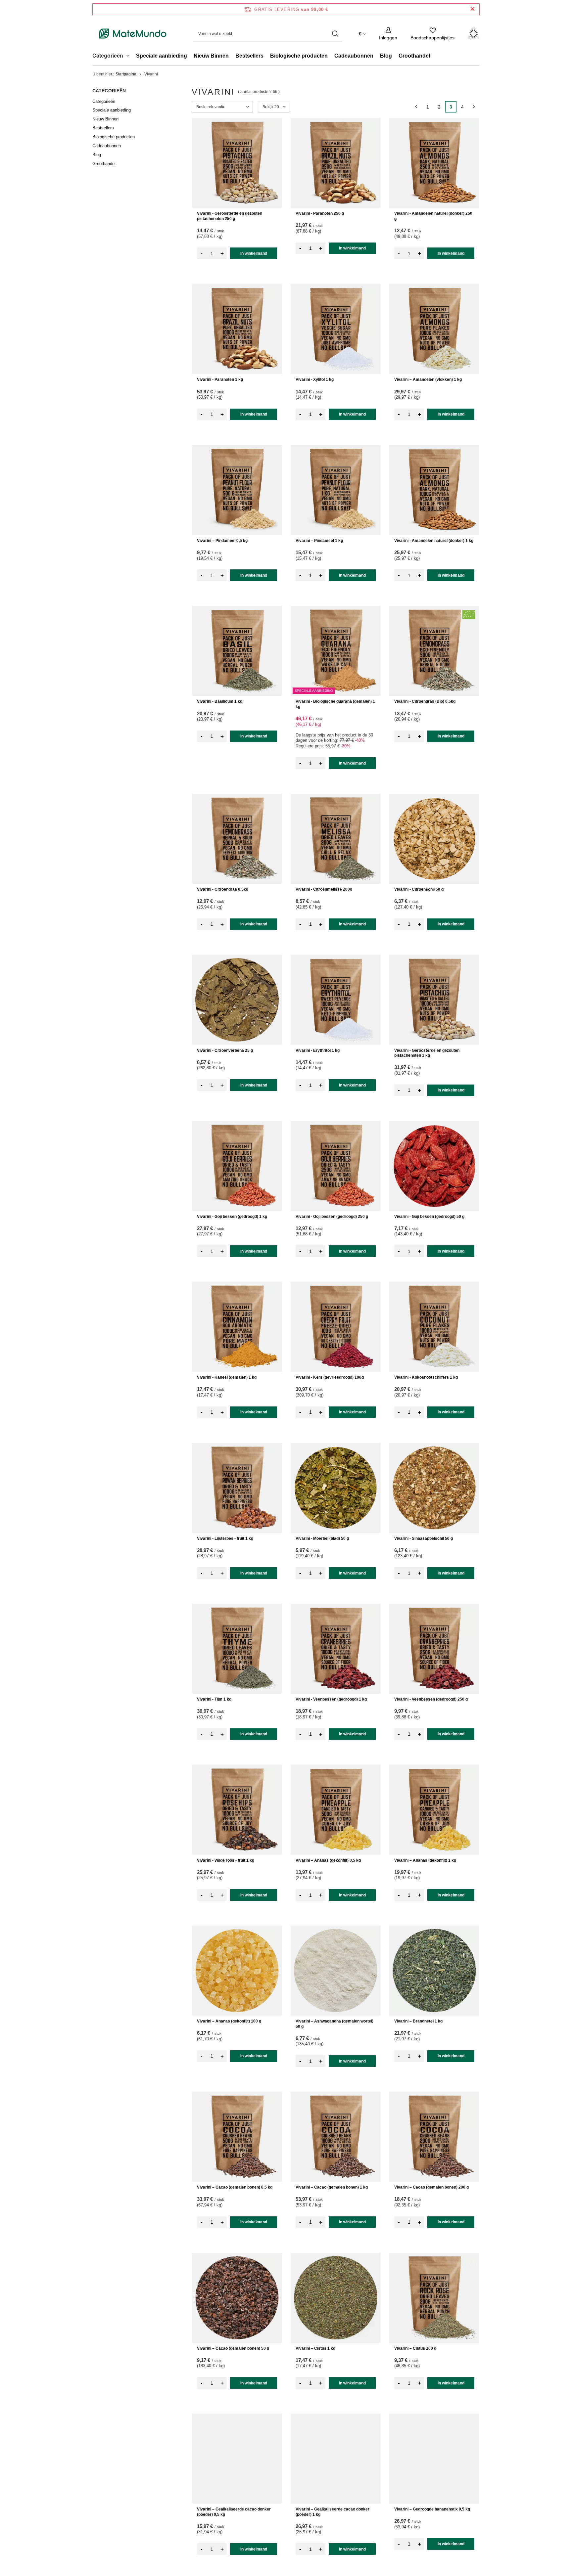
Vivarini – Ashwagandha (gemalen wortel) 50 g (334, 2024)
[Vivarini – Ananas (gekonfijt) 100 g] (237, 1971)
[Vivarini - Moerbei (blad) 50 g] (336, 1488)
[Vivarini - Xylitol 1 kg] (336, 329)
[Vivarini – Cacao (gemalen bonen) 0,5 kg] (237, 2137)
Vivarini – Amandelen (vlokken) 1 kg (428, 379)
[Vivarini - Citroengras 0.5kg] (237, 839)
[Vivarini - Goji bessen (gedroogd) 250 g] (336, 1166)
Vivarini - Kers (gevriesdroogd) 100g (330, 1377)
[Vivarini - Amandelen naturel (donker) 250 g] (434, 163)
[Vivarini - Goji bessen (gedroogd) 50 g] (434, 1166)
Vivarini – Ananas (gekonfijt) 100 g (229, 2021)
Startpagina (126, 74)
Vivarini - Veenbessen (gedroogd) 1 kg (331, 1699)
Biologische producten (299, 56)
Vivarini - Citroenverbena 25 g (225, 1050)
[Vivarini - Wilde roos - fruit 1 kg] (237, 1810)
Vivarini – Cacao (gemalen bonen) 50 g (233, 2348)
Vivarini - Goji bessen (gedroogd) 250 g (332, 1217)
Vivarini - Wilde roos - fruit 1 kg (226, 1860)
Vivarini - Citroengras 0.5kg (223, 889)
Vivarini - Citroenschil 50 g (419, 889)
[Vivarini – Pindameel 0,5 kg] (237, 490)
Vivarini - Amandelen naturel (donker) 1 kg (434, 541)
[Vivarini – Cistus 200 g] (434, 2298)
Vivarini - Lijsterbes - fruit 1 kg (225, 1538)
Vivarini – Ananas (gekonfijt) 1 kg (425, 1860)
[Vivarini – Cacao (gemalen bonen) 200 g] (434, 2137)
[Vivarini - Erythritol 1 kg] (336, 1000)
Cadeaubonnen (354, 56)
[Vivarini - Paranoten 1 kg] (237, 329)
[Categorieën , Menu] (130, 57)
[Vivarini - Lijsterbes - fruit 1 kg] (237, 1488)
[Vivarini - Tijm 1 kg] (237, 1649)
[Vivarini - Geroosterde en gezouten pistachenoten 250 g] (237, 163)
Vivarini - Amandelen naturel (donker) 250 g (433, 216)
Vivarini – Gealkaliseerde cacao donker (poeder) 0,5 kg (234, 2512)
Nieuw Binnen (211, 56)
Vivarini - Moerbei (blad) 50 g (322, 1538)
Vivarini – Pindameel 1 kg (319, 541)
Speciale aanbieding (162, 56)
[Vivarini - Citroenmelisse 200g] (336, 839)
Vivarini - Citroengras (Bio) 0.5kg (425, 701)
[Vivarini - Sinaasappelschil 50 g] (434, 1488)
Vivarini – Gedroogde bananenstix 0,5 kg (432, 2509)
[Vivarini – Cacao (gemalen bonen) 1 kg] (336, 2137)
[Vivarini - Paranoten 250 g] (336, 163)
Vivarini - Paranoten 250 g (320, 213)
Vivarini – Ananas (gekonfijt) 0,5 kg (328, 1860)
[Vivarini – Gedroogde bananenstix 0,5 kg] (434, 2459)
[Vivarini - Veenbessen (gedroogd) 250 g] (434, 1649)
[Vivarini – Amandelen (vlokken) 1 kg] (434, 329)
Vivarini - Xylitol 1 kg (315, 379)
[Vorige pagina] (416, 107)
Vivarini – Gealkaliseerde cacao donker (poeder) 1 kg (333, 2512)
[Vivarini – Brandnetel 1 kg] (434, 1971)
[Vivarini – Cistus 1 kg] (336, 2298)
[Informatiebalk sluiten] (473, 9)
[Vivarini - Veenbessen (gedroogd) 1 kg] (336, 1649)
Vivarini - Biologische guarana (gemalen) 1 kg (335, 704)
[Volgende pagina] (474, 107)
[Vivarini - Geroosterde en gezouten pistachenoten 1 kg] (434, 1000)
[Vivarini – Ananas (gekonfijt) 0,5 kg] (336, 1810)
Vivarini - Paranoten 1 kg (220, 379)
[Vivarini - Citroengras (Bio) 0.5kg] (434, 651)
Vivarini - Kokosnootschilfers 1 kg (426, 1377)
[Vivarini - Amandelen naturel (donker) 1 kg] (434, 490)
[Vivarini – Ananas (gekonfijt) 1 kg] (434, 1810)
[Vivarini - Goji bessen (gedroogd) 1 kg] (237, 1166)
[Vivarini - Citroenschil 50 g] (434, 839)
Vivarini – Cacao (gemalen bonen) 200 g (431, 2187)
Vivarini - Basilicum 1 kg (220, 701)
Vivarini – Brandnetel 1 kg (418, 2021)
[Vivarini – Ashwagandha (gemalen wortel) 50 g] (336, 1971)
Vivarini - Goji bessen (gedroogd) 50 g (429, 1217)
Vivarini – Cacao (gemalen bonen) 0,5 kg (235, 2187)
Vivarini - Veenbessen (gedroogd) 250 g (431, 1699)
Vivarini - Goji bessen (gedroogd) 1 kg (232, 1217)
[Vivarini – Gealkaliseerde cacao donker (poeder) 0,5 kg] (237, 2459)
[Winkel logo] (133, 34)
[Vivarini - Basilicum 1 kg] (237, 651)
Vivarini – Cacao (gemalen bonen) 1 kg (332, 2187)
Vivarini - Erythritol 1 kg (318, 1050)
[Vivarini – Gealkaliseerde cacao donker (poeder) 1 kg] (336, 2459)
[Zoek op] (335, 34)
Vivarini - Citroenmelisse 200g (324, 889)
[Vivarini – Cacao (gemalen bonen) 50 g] (237, 2298)
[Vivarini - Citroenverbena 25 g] (237, 1000)
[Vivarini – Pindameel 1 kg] (336, 490)
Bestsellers (249, 56)
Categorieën (109, 91)
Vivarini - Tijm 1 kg (214, 1699)
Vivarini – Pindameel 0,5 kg (222, 541)
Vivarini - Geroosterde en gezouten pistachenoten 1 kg (427, 1053)
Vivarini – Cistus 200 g (415, 2348)
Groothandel (414, 56)
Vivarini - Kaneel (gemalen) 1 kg (227, 1377)
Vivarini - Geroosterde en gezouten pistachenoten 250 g (230, 216)
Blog (386, 56)
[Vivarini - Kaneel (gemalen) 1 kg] (237, 1327)
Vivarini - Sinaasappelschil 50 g (424, 1538)
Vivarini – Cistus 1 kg (315, 2348)
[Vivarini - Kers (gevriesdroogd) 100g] (336, 1327)
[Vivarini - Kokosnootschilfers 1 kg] (434, 1327)
